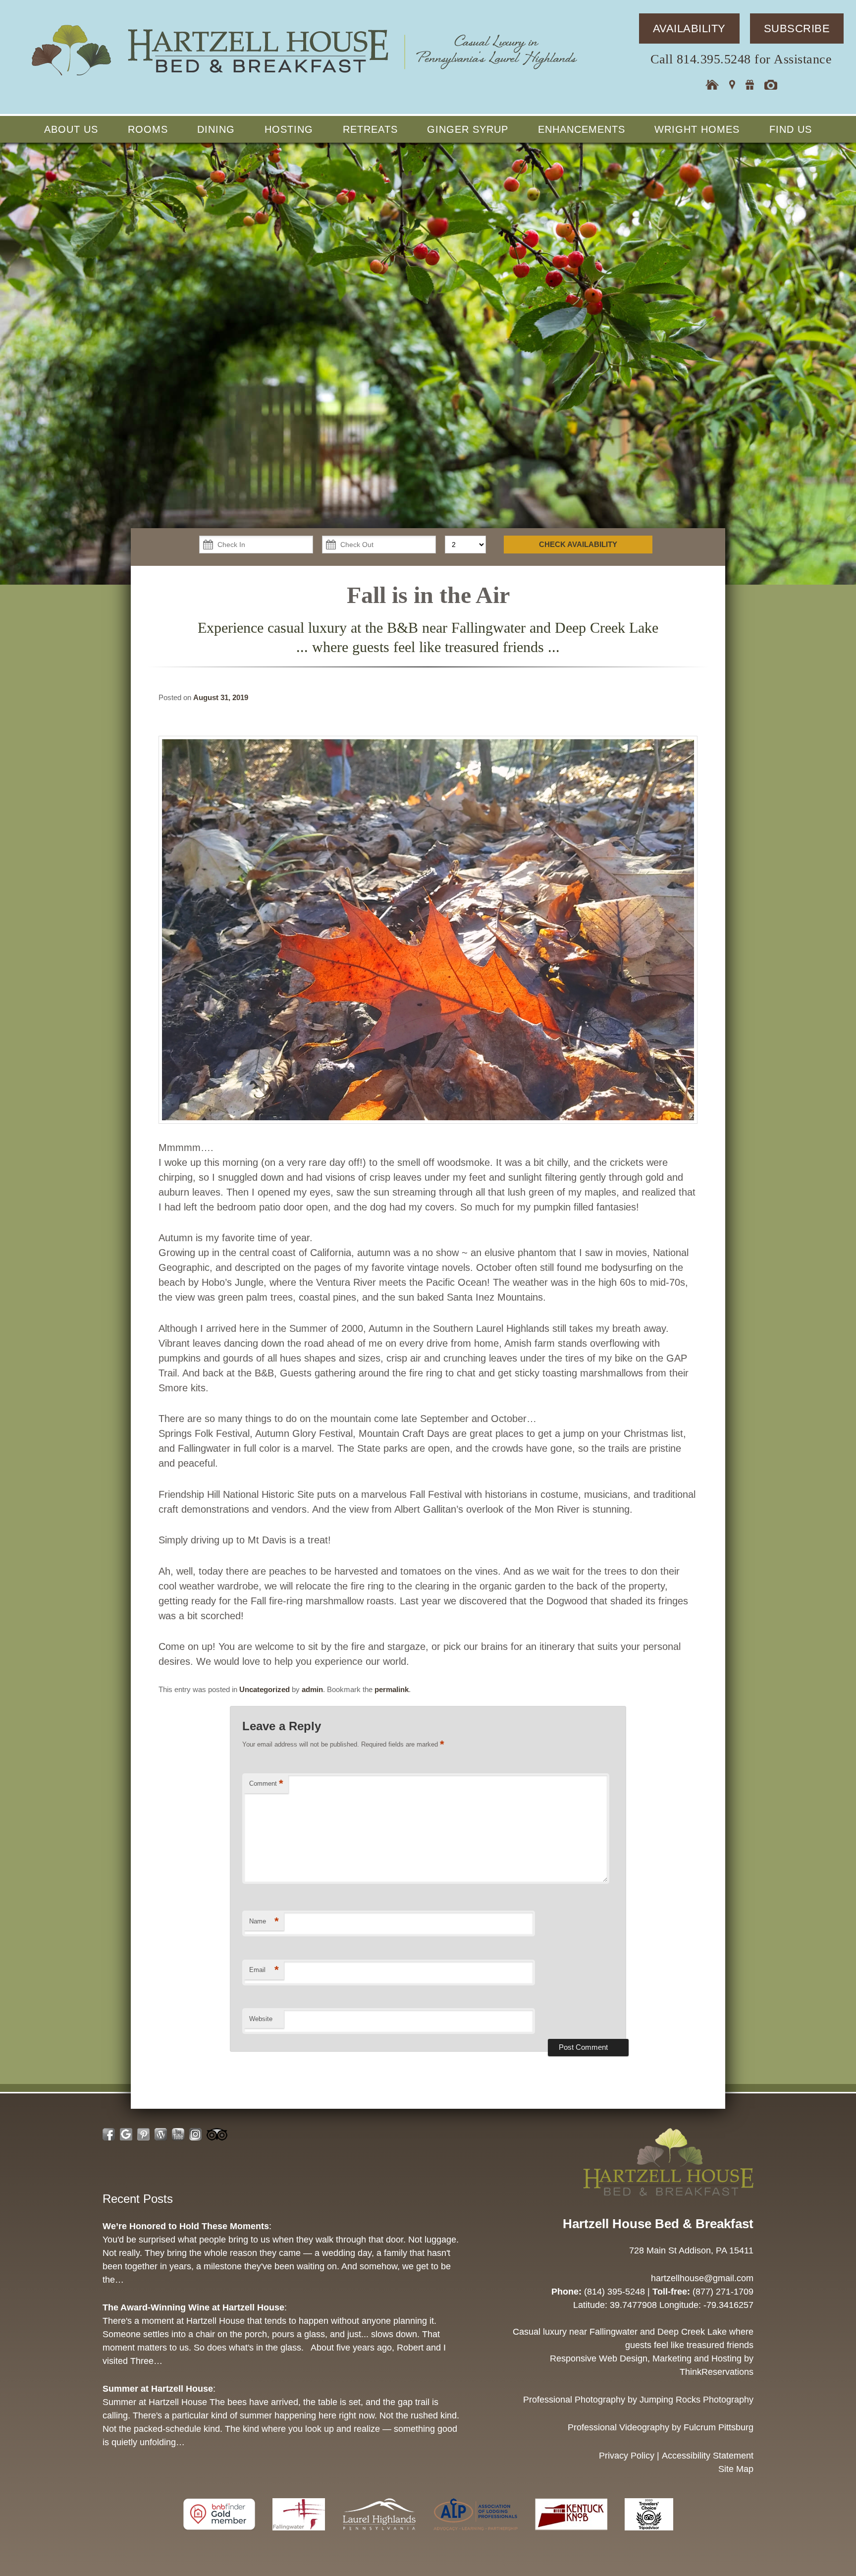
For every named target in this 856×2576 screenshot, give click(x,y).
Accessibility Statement (708, 2456)
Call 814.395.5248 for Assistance (741, 59)
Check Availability (578, 544)
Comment (266, 1783)
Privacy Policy (627, 2456)
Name (264, 1921)
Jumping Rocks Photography (696, 2400)
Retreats (370, 129)
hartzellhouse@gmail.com (702, 2278)
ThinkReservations (717, 2372)
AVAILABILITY (689, 28)
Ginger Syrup (468, 129)
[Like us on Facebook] (109, 2134)
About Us (71, 129)
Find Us (791, 129)
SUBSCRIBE (797, 28)
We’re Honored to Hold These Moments (186, 2226)
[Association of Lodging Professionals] (477, 2535)
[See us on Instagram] (195, 2134)
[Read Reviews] (217, 2134)
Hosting (289, 129)
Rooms (148, 129)
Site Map (736, 2469)
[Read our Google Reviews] (126, 2134)
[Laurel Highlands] (380, 2535)
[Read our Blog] (161, 2134)
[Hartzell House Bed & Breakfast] (303, 78)
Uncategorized (265, 1689)
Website (261, 2019)
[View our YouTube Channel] (178, 2134)
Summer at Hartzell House (158, 2389)
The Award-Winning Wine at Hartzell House (193, 2307)
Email (264, 1970)
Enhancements (582, 129)
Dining (216, 129)
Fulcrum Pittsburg (719, 2427)
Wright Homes (697, 129)
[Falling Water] (300, 2535)
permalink (392, 1689)
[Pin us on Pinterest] (143, 2134)
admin (312, 1689)
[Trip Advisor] (649, 2535)
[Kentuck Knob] (572, 2535)
